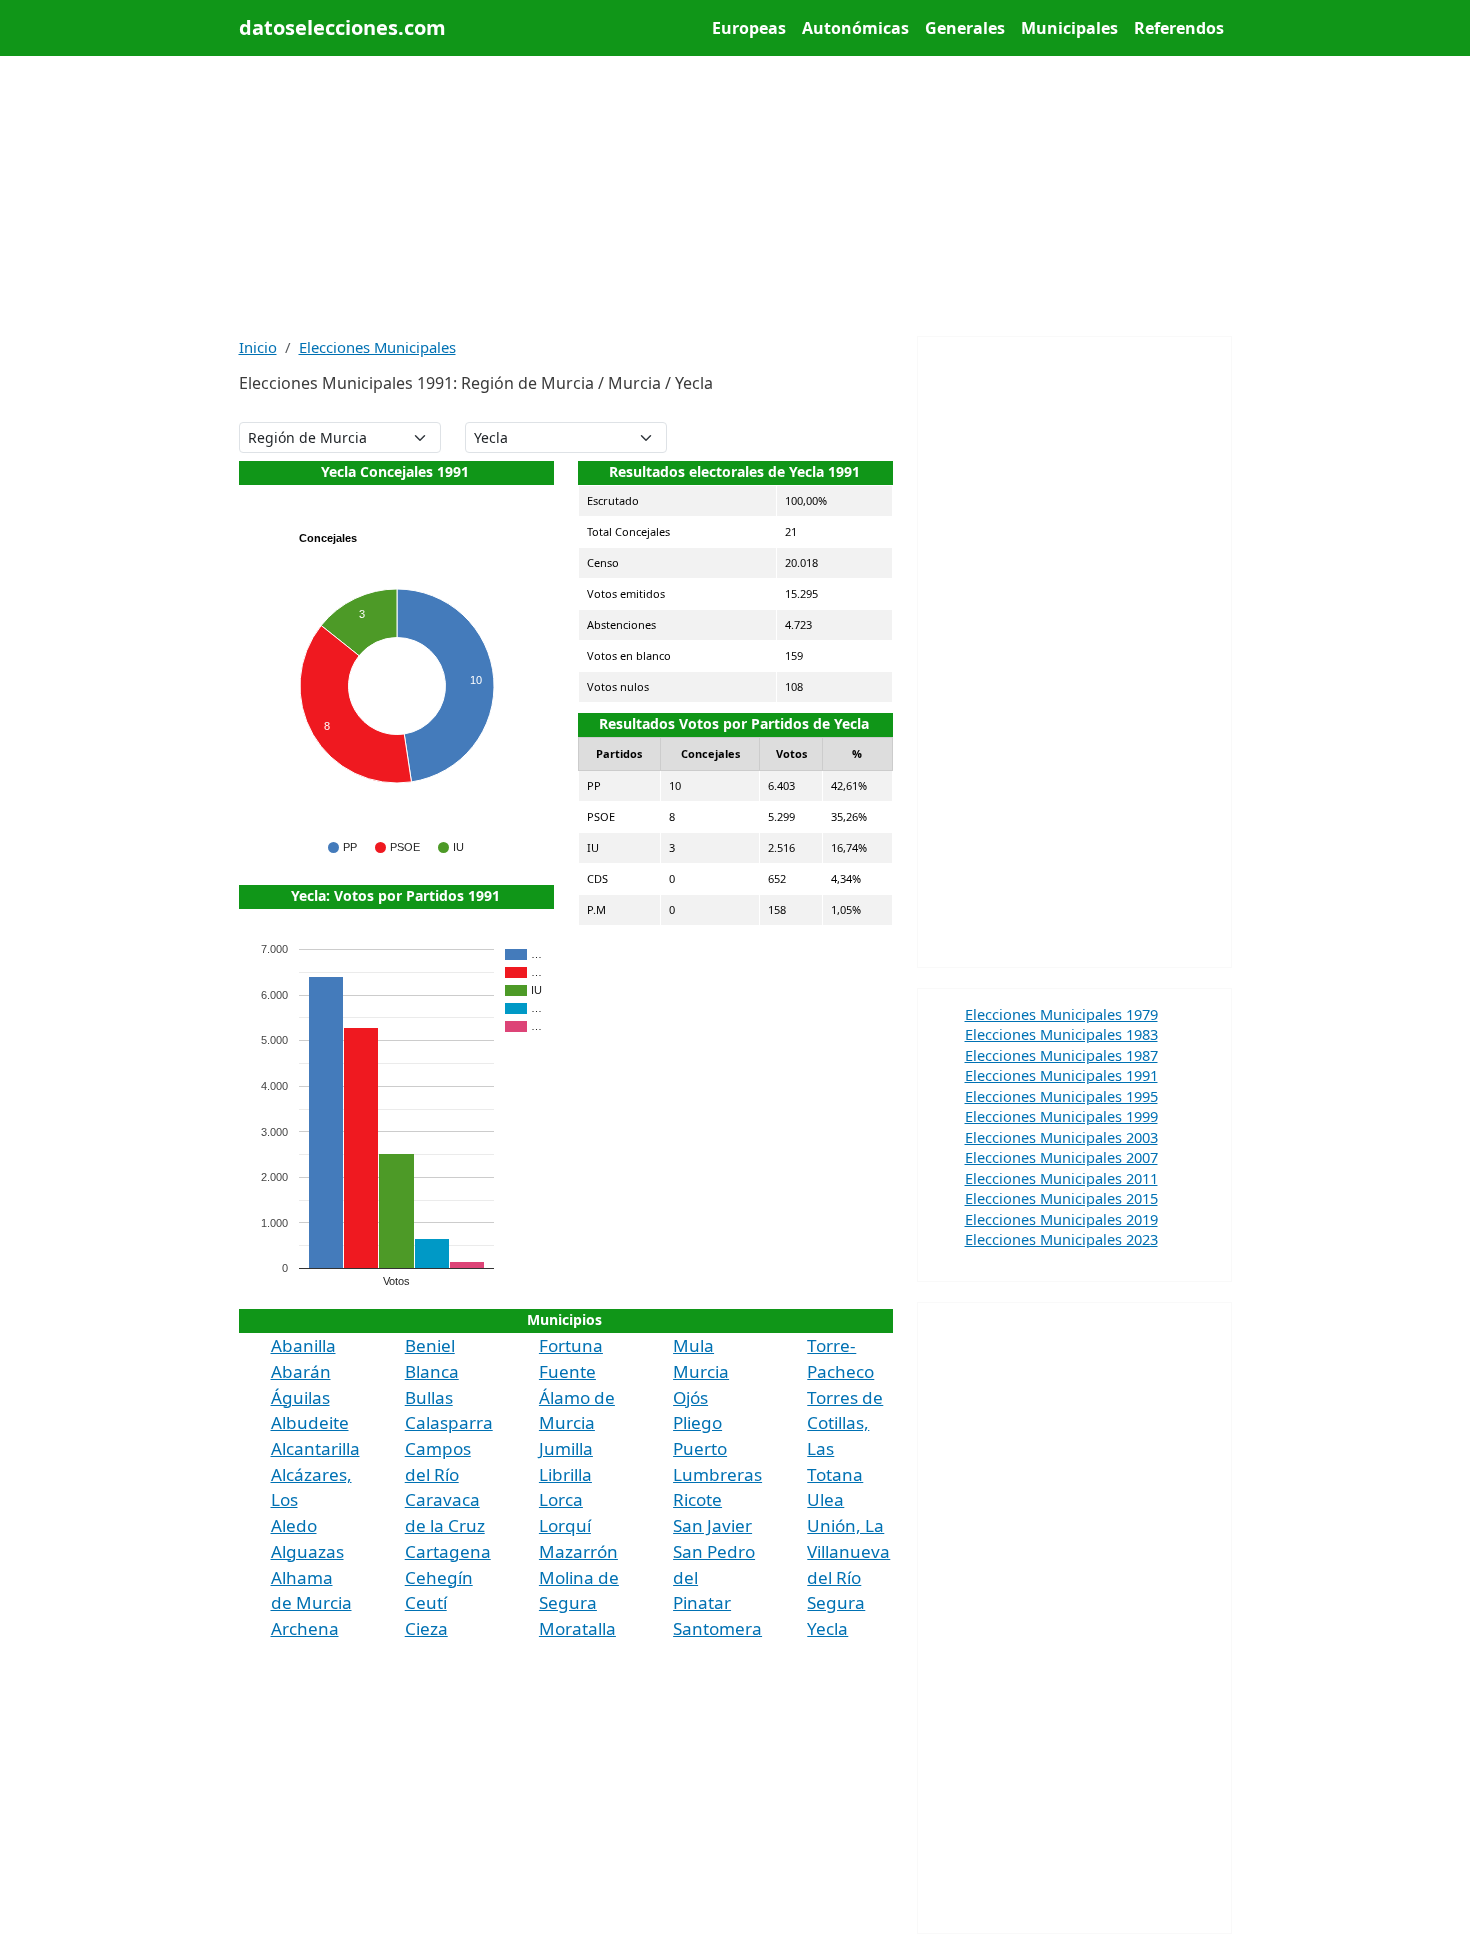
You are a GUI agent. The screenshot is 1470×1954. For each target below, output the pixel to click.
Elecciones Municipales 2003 (1061, 1137)
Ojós (690, 1397)
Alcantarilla (315, 1448)
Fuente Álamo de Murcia (577, 1397)
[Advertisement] (735, 196)
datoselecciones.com (342, 27)
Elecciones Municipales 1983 (1061, 1034)
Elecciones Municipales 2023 (1061, 1239)
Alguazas (307, 1551)
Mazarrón (578, 1551)
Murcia (701, 1371)
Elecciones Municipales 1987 (1061, 1055)
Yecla (827, 1628)
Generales (965, 28)
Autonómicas (855, 28)
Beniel (430, 1345)
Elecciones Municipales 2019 (1061, 1219)
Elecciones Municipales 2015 (1061, 1198)
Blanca (432, 1371)
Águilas (300, 1397)
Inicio (258, 347)
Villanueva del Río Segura (848, 1577)
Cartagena (448, 1551)
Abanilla (303, 1345)
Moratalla (577, 1628)
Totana (835, 1474)
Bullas (429, 1397)
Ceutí (426, 1602)
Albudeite (310, 1422)
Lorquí (565, 1525)
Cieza (426, 1628)
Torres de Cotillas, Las (845, 1423)
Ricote (697, 1499)
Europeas (749, 28)
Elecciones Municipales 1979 (1061, 1014)
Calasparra (449, 1422)
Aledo (294, 1525)
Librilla (565, 1474)
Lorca (561, 1499)
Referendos (1179, 28)
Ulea (825, 1499)
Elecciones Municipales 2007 (1061, 1157)
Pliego (697, 1422)
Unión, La (845, 1525)
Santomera (717, 1628)
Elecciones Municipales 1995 (1061, 1096)
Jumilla (566, 1448)
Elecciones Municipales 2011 (1061, 1178)
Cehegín (439, 1577)
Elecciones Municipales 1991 (1061, 1075)
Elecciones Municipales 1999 (1061, 1116)
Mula (693, 1345)
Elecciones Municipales (377, 347)
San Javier (712, 1525)
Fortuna (571, 1345)
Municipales (1069, 28)
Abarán (301, 1371)
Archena (305, 1628)
